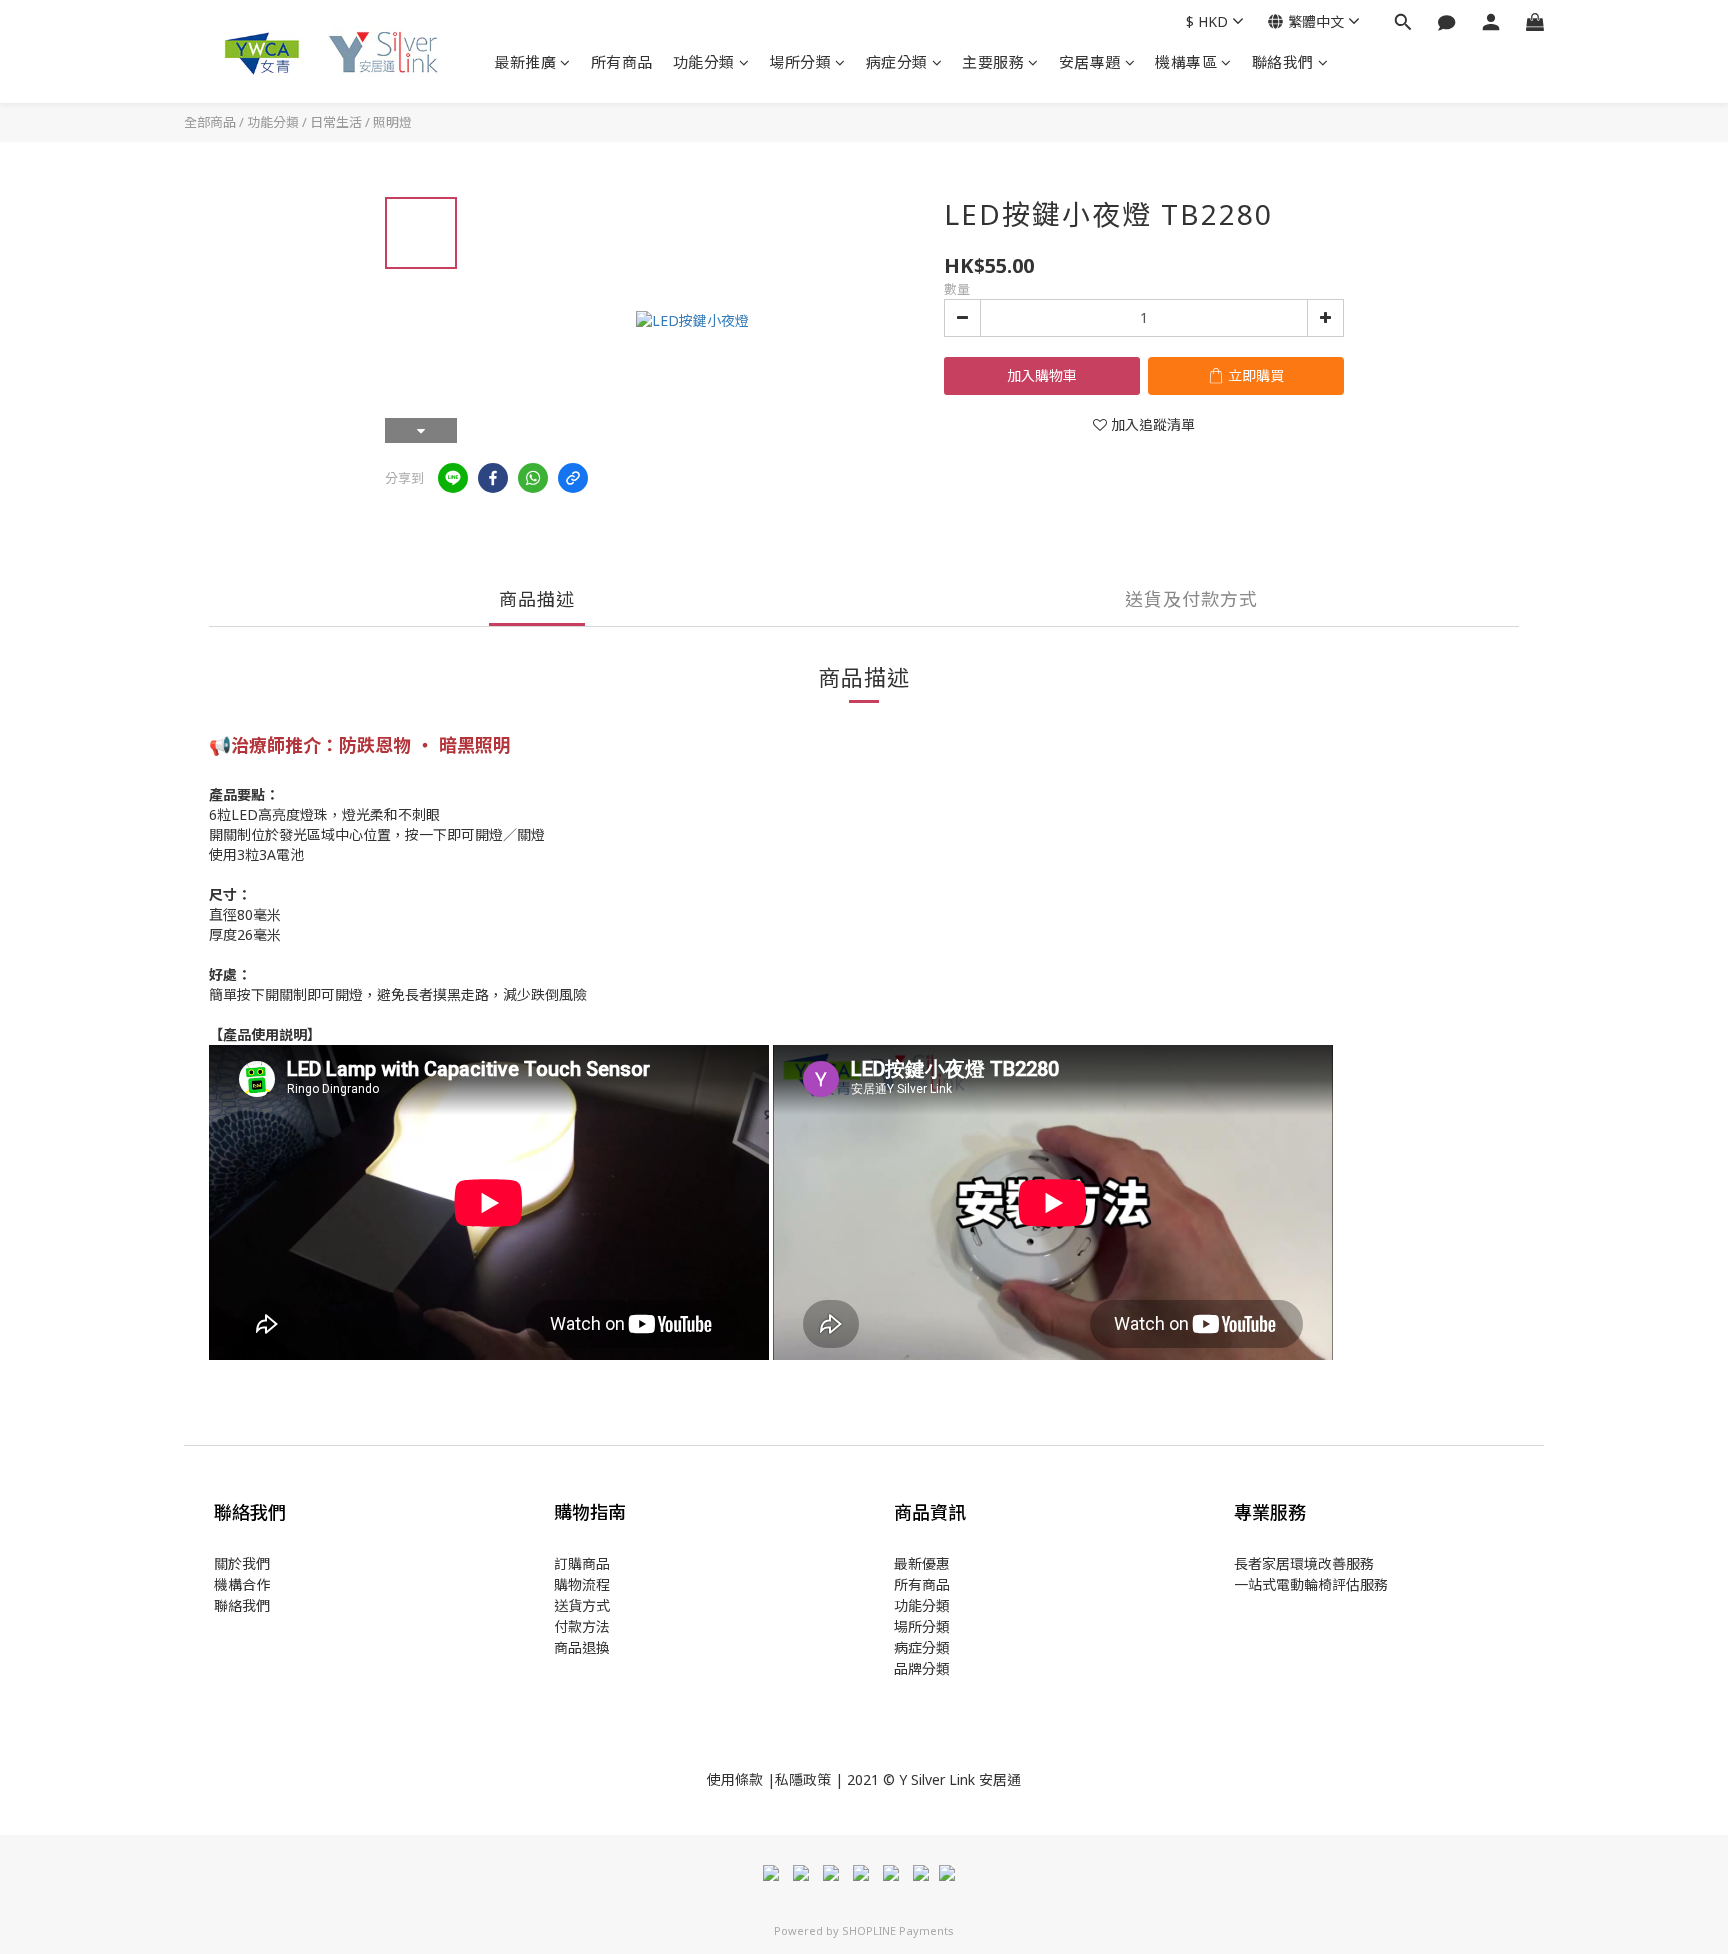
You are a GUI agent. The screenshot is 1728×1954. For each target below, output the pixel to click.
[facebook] (493, 478)
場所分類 (800, 62)
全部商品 (210, 122)
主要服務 (993, 62)
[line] (453, 478)
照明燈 (392, 122)
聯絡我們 (1283, 62)
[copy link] (573, 478)
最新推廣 (525, 62)
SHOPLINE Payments (898, 1930)
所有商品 (622, 62)
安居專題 (1090, 62)
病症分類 (897, 62)
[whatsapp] (533, 478)
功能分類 (704, 62)
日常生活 (336, 122)
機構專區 (1186, 62)
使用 (721, 1779)
